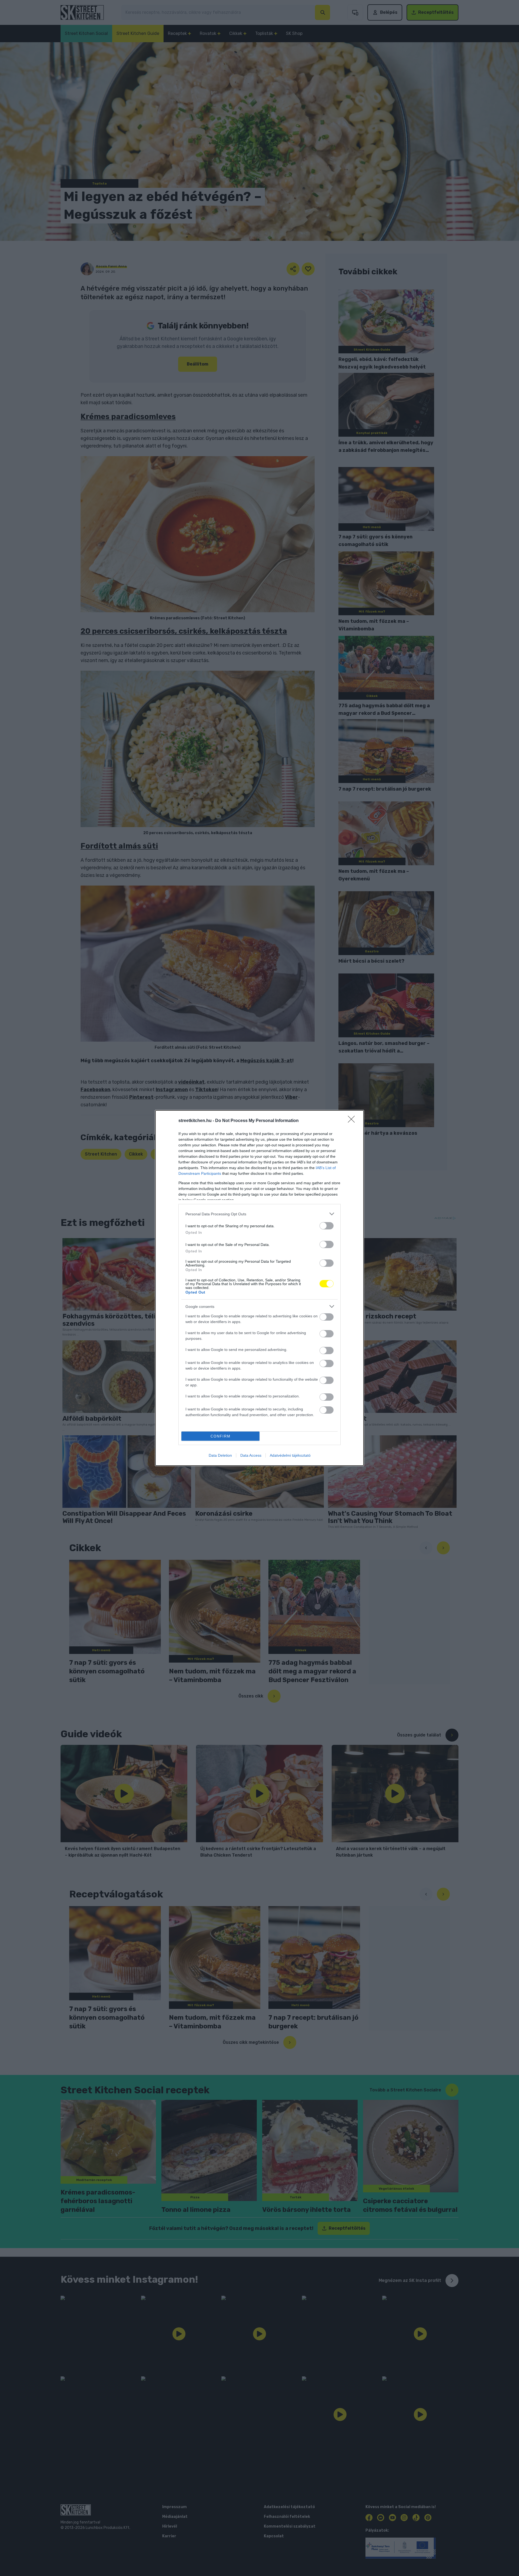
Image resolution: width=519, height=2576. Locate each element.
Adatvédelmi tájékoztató (290, 1455)
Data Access (251, 1455)
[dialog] (259, 1288)
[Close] (353, 1121)
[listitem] (259, 1214)
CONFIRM (221, 1436)
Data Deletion (220, 1455)
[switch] (327, 1226)
